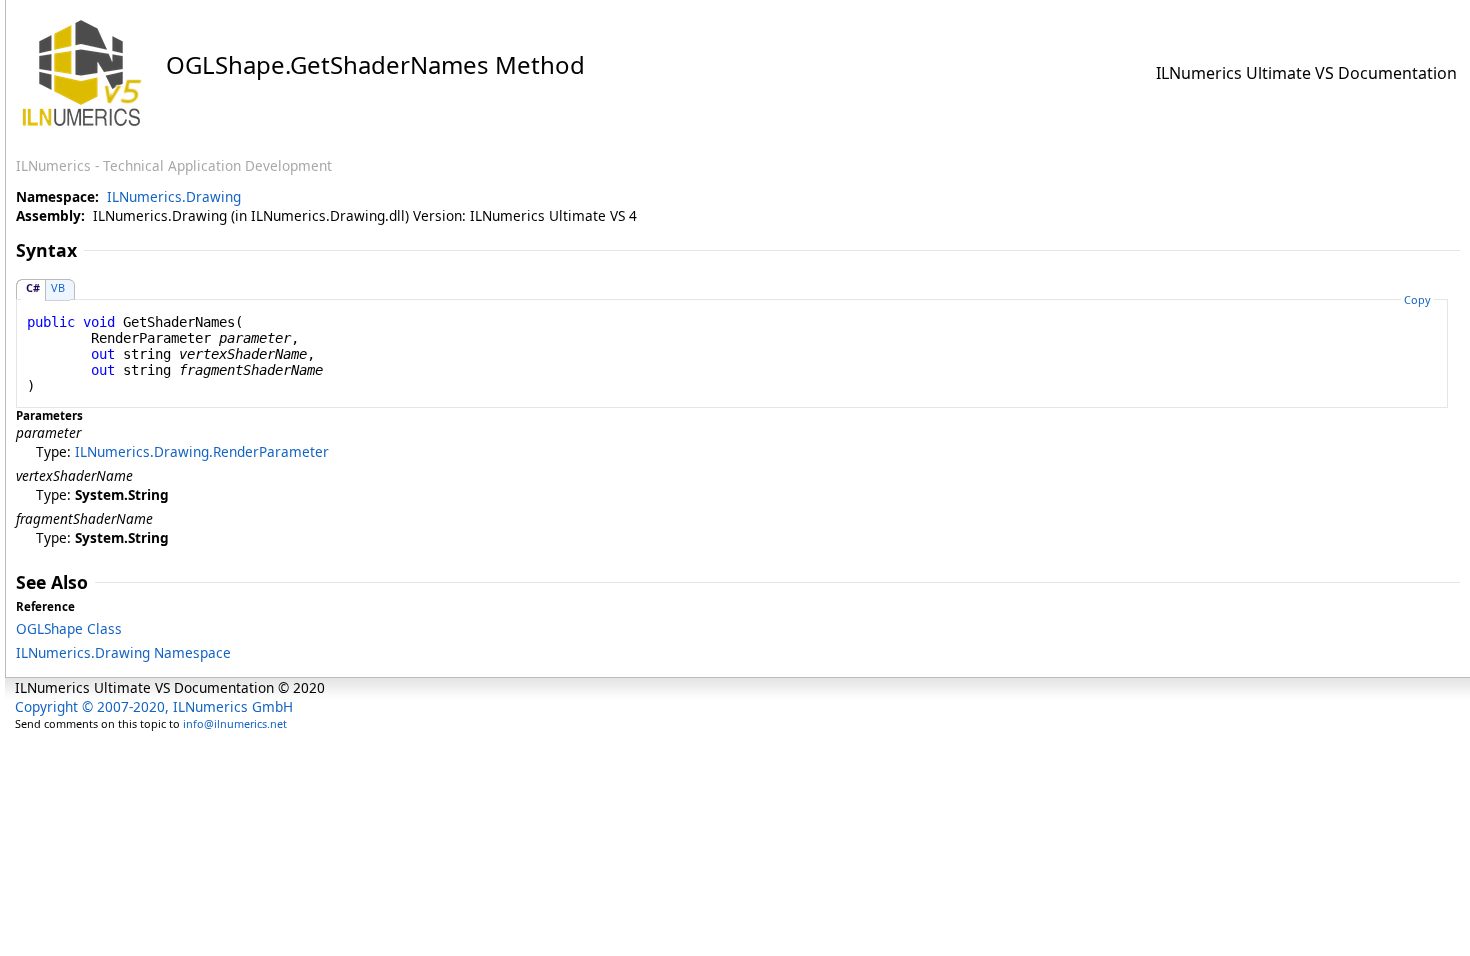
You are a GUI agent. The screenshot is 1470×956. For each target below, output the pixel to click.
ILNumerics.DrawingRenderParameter (202, 451)
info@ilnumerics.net (235, 723)
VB (58, 287)
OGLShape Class (69, 628)
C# (33, 287)
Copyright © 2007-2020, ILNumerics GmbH (154, 706)
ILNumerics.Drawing (174, 196)
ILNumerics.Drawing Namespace (123, 652)
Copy (1417, 299)
